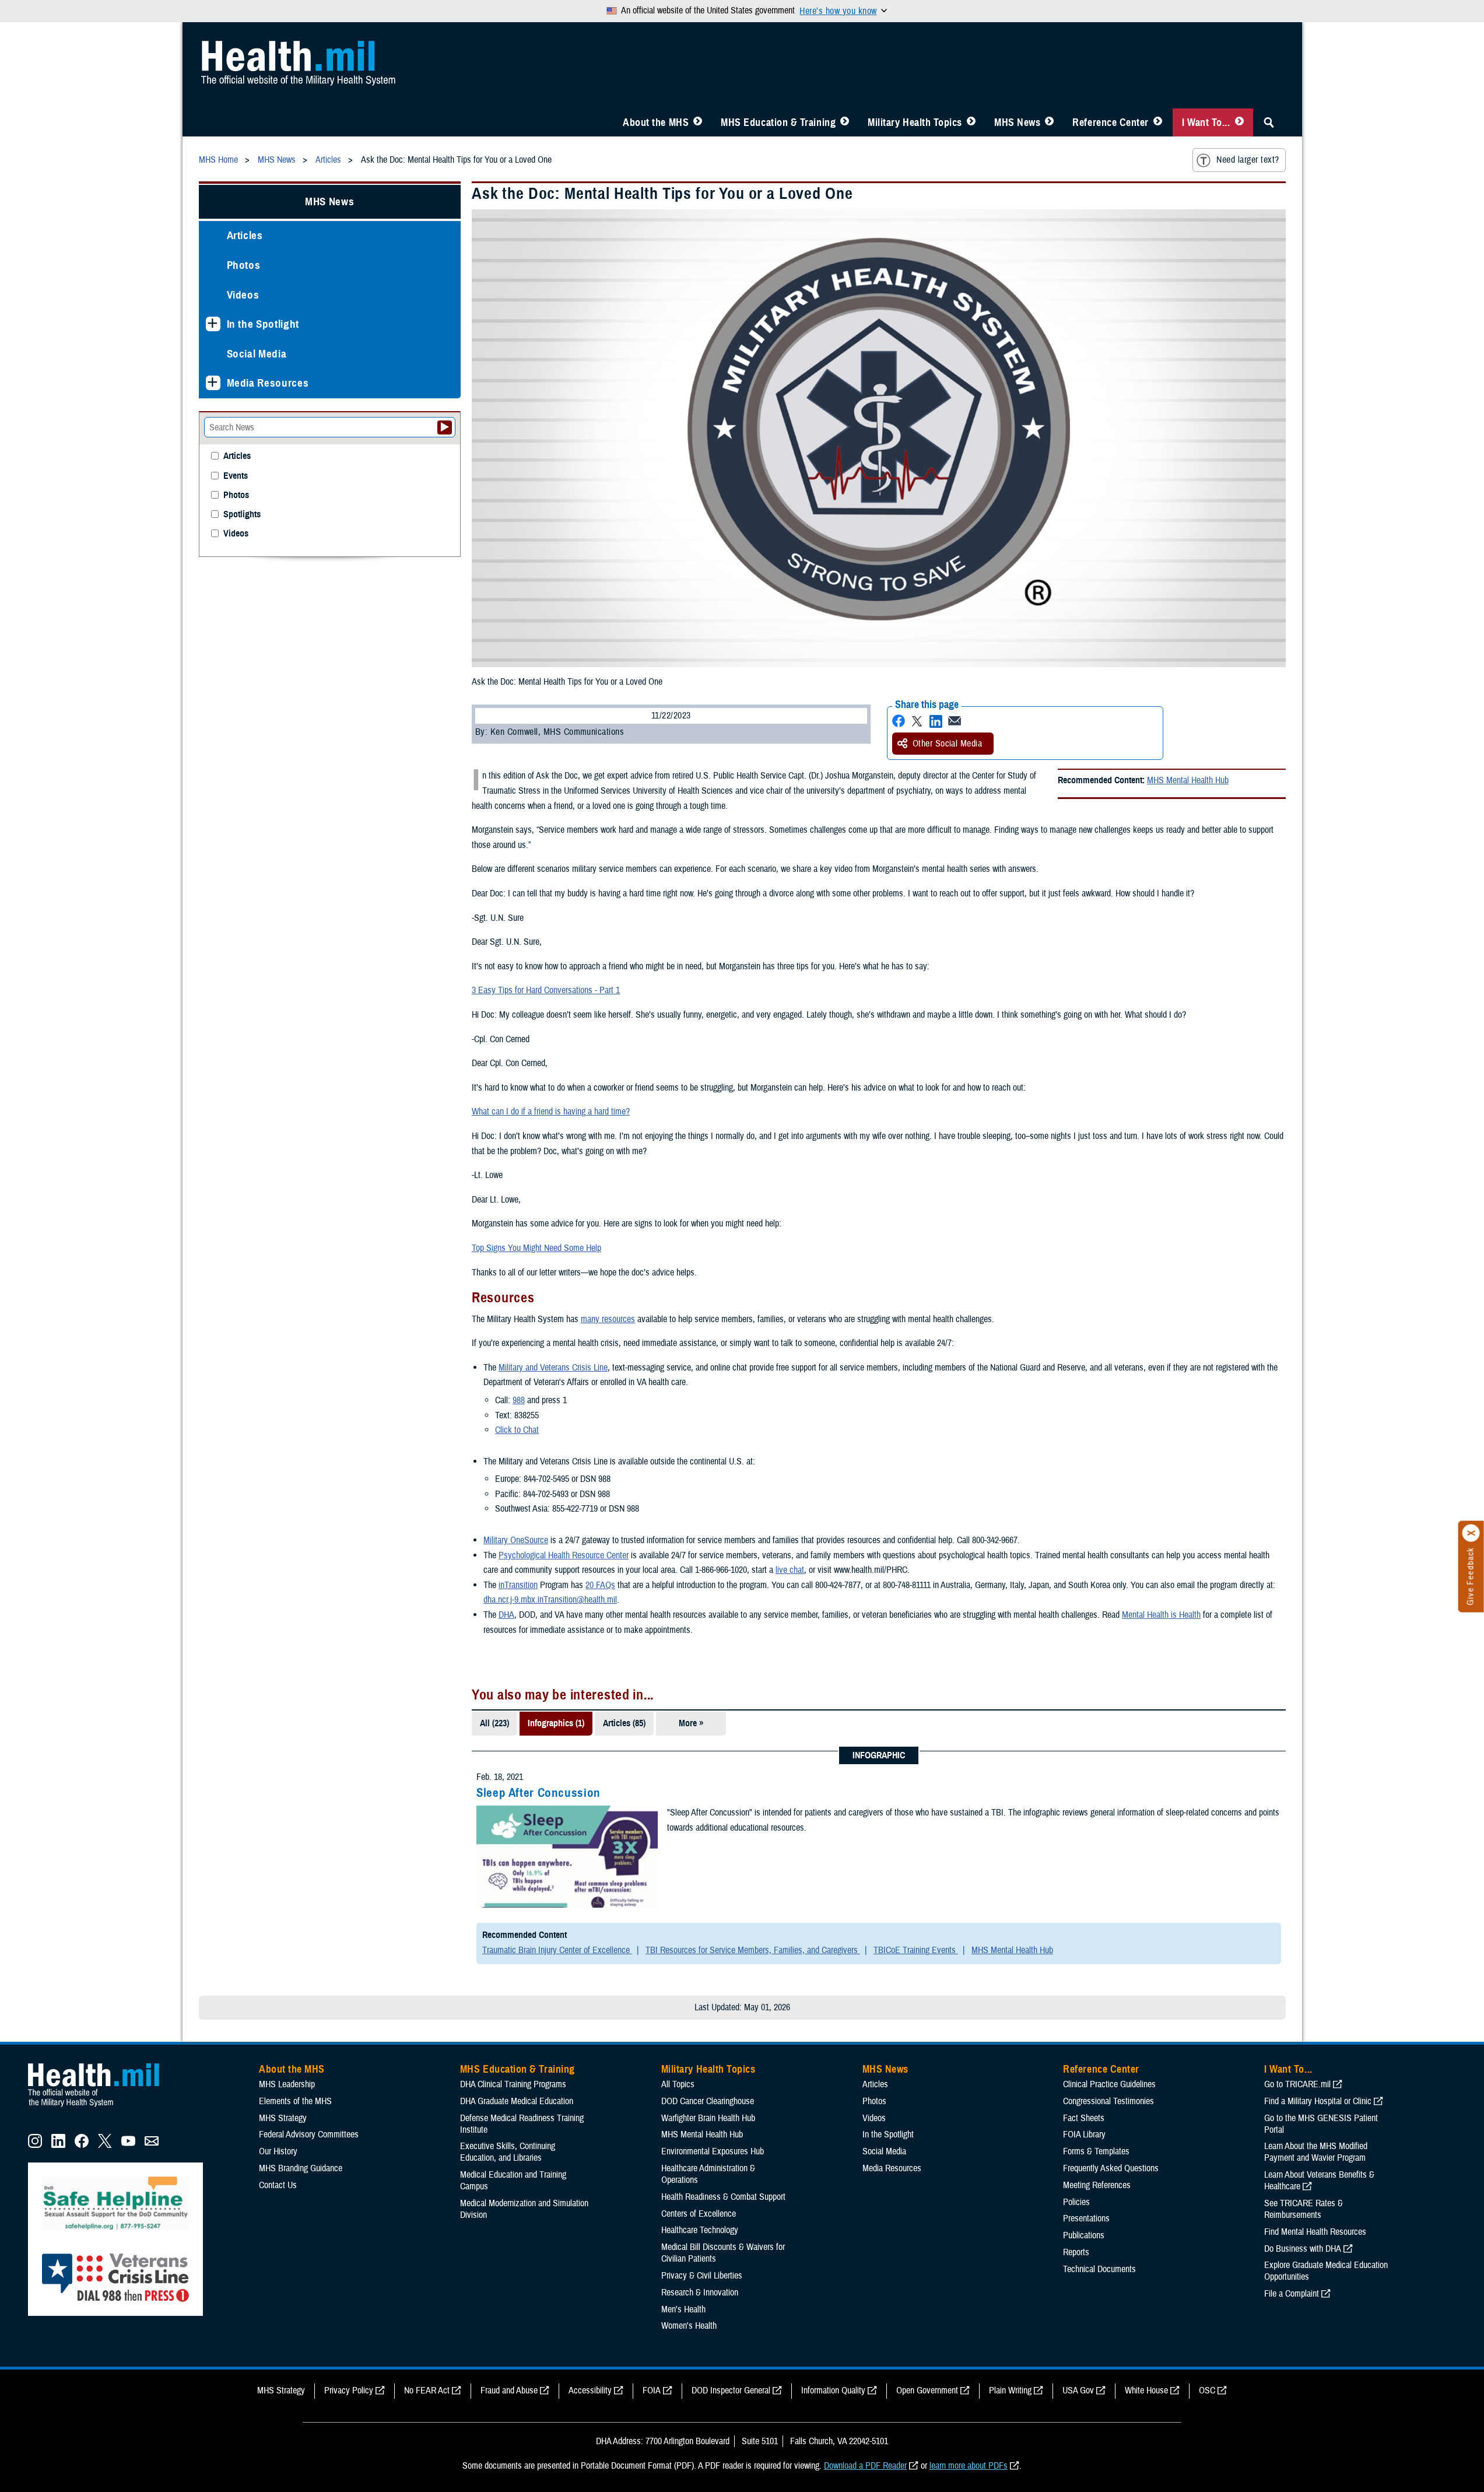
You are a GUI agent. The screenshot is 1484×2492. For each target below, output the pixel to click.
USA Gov (1078, 2391)
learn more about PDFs (969, 2466)
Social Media (257, 354)
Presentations (1086, 2218)
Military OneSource (516, 1540)
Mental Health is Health (1161, 1615)
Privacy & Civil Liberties (702, 2276)
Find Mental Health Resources (1315, 2232)
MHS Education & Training (778, 122)
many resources (608, 1319)
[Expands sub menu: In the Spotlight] (213, 324)
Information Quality (833, 2391)
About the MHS (656, 122)
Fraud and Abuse (509, 2391)
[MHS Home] (101, 2107)
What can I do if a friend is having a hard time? (551, 1112)
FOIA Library (1084, 2135)
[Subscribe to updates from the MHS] (152, 2145)
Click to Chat (517, 1430)
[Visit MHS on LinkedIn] (58, 2145)
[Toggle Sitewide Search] (1269, 122)
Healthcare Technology (700, 2230)
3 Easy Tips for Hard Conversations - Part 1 (546, 990)
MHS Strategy (283, 2118)
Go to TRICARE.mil (1297, 2084)
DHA (506, 1615)
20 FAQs (600, 1585)
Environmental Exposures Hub (713, 2151)
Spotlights (242, 515)
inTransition (518, 1585)
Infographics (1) (556, 1723)
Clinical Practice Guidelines (1109, 2084)
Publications (1084, 2235)
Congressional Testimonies (1108, 2101)
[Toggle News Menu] (1049, 122)
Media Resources (268, 383)
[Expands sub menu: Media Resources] (213, 383)
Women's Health (689, 2326)
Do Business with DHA (1303, 2249)
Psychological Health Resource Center (564, 1555)
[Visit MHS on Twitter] (105, 2145)
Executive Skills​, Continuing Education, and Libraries (508, 2152)
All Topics (678, 2084)
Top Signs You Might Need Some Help (536, 1248)
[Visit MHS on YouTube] (128, 2145)
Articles (245, 235)
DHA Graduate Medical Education (517, 2101)
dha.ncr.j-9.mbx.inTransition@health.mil (550, 1600)
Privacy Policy (349, 2391)
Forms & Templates (1096, 2151)
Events (236, 476)
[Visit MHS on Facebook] (82, 2145)
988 (519, 1400)
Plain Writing (1010, 2391)
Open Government (927, 2391)
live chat (790, 1570)
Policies (1076, 2202)
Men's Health (683, 2309)
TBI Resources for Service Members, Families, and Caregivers (753, 1950)
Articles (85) (624, 1723)
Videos (243, 295)
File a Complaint (1292, 2294)
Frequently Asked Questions (1111, 2168)
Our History (278, 2151)
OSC (1207, 2391)
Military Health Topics (915, 122)
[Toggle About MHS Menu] (698, 122)
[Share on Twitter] (917, 721)
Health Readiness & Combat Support (723, 2197)
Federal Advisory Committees (309, 2135)
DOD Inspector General (731, 2391)
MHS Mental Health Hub (1188, 780)
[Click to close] (1471, 1533)
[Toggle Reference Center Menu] (1158, 122)
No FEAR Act (427, 2391)
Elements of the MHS (295, 2101)
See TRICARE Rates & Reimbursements (1304, 2209)
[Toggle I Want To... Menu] (1239, 122)
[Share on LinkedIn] (936, 721)
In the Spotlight (263, 324)
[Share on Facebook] (899, 721)
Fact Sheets (1084, 2118)
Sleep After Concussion (538, 1793)
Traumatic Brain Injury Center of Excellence (557, 1950)
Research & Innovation (700, 2293)
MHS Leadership (287, 2084)
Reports (1076, 2252)
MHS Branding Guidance (301, 2168)
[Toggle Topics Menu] (971, 122)
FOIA (652, 2391)
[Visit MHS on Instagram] (35, 2145)
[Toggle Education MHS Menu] (845, 122)
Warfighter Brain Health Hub (708, 2118)
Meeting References (1097, 2185)
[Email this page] (955, 721)
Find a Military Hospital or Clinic (1318, 2101)
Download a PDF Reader (865, 2466)
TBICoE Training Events (916, 1950)
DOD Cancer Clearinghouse (708, 2101)
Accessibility (590, 2391)
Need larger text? (1248, 160)
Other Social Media (948, 744)
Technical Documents (1099, 2269)
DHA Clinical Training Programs (513, 2084)
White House (1146, 2391)
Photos (244, 265)
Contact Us (278, 2185)
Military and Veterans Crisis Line (553, 1368)
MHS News (1017, 122)
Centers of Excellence (699, 2214)
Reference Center (1111, 122)
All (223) (494, 1723)
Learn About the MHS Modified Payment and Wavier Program (1316, 2152)
